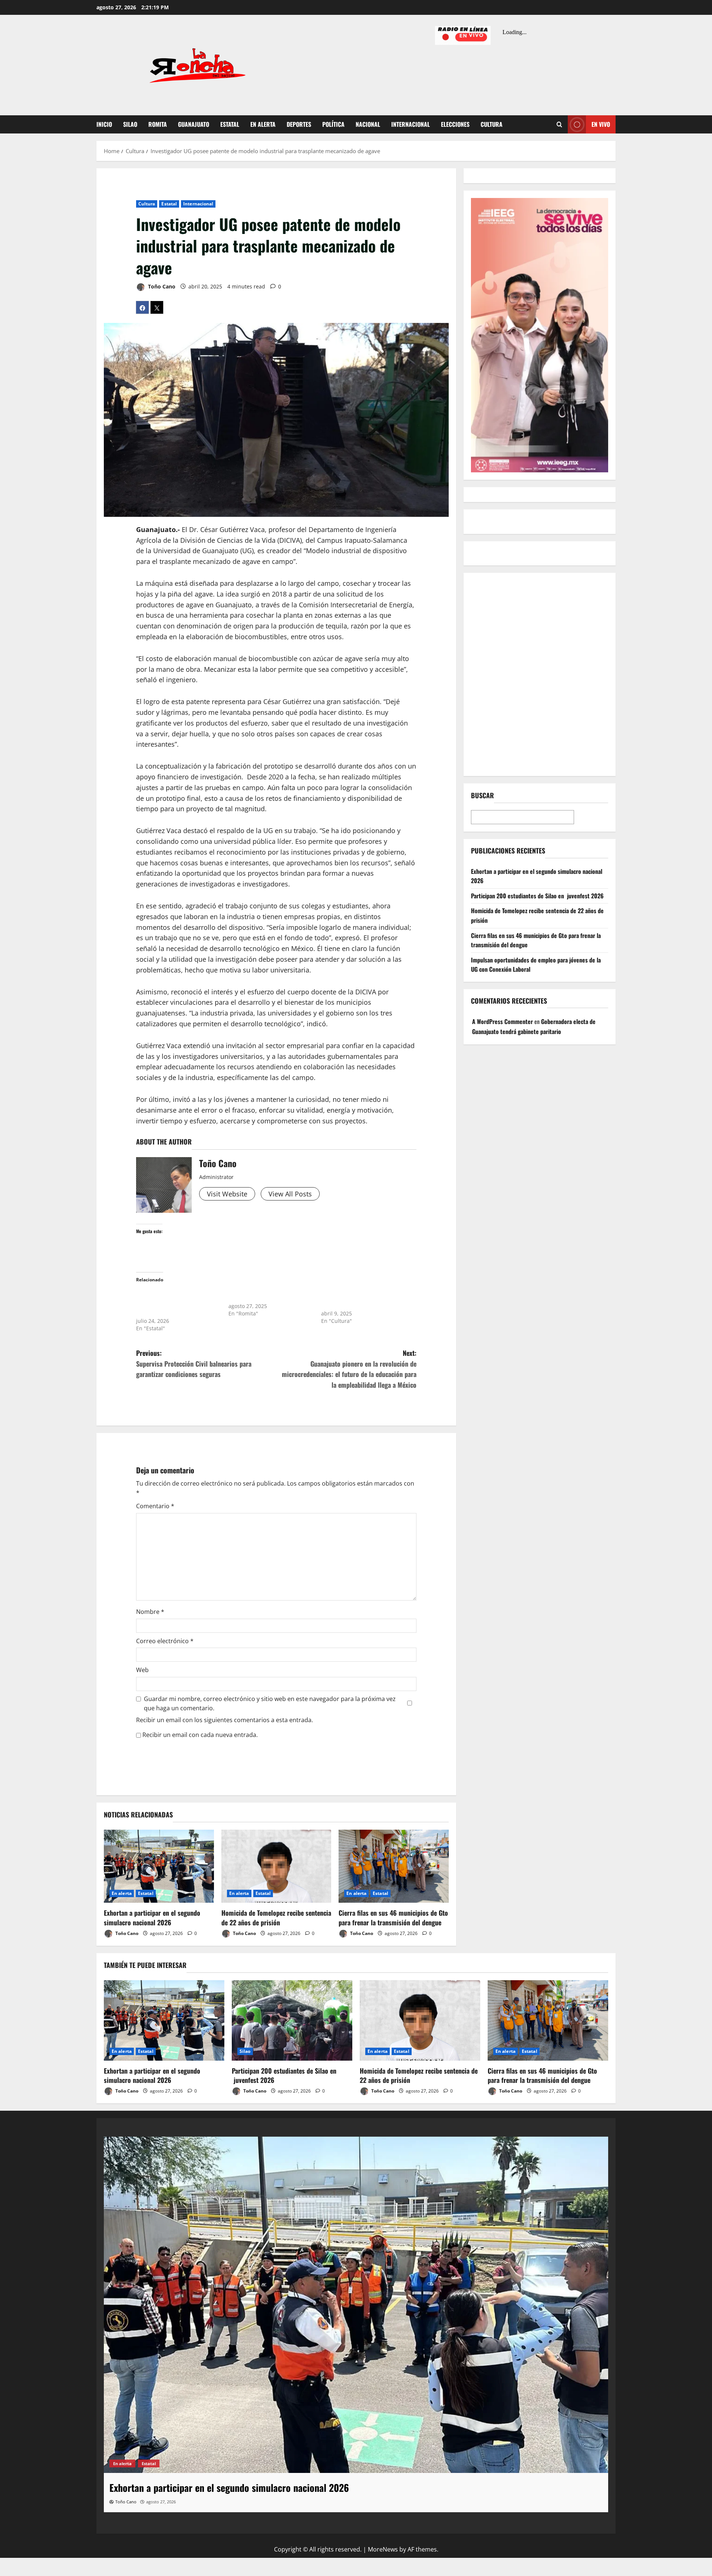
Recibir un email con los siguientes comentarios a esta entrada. (225, 1720)
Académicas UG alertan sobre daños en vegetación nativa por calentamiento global (360, 1299)
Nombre (150, 1612)
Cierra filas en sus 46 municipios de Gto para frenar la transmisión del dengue (393, 1917)
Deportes (299, 124)
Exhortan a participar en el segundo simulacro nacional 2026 (152, 1917)
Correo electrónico (165, 1641)
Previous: (194, 1364)
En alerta (263, 124)
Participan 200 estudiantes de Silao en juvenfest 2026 (537, 896)
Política (333, 124)
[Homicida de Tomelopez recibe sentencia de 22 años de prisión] (276, 1866)
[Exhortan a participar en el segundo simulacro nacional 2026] (159, 1866)
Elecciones (455, 124)
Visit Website (227, 1194)
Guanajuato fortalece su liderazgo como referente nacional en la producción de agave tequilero (172, 1302)
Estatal (230, 124)
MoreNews (383, 2549)
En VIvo (601, 124)
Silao (130, 124)
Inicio (104, 124)
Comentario (155, 1506)
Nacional (368, 124)
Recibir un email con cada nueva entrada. (200, 1735)
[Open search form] (559, 125)
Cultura (492, 124)
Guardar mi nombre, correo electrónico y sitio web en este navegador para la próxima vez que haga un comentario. (270, 1704)
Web (142, 1670)
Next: (349, 1369)
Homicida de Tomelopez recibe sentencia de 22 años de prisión (276, 1917)
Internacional (411, 124)
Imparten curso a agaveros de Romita (266, 1295)
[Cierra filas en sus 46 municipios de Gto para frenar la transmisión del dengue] (394, 1866)
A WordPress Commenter (502, 1021)
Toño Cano (161, 286)
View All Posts (290, 1194)
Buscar (482, 795)
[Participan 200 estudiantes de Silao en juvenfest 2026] (292, 2020)
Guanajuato (194, 124)
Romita (158, 124)
